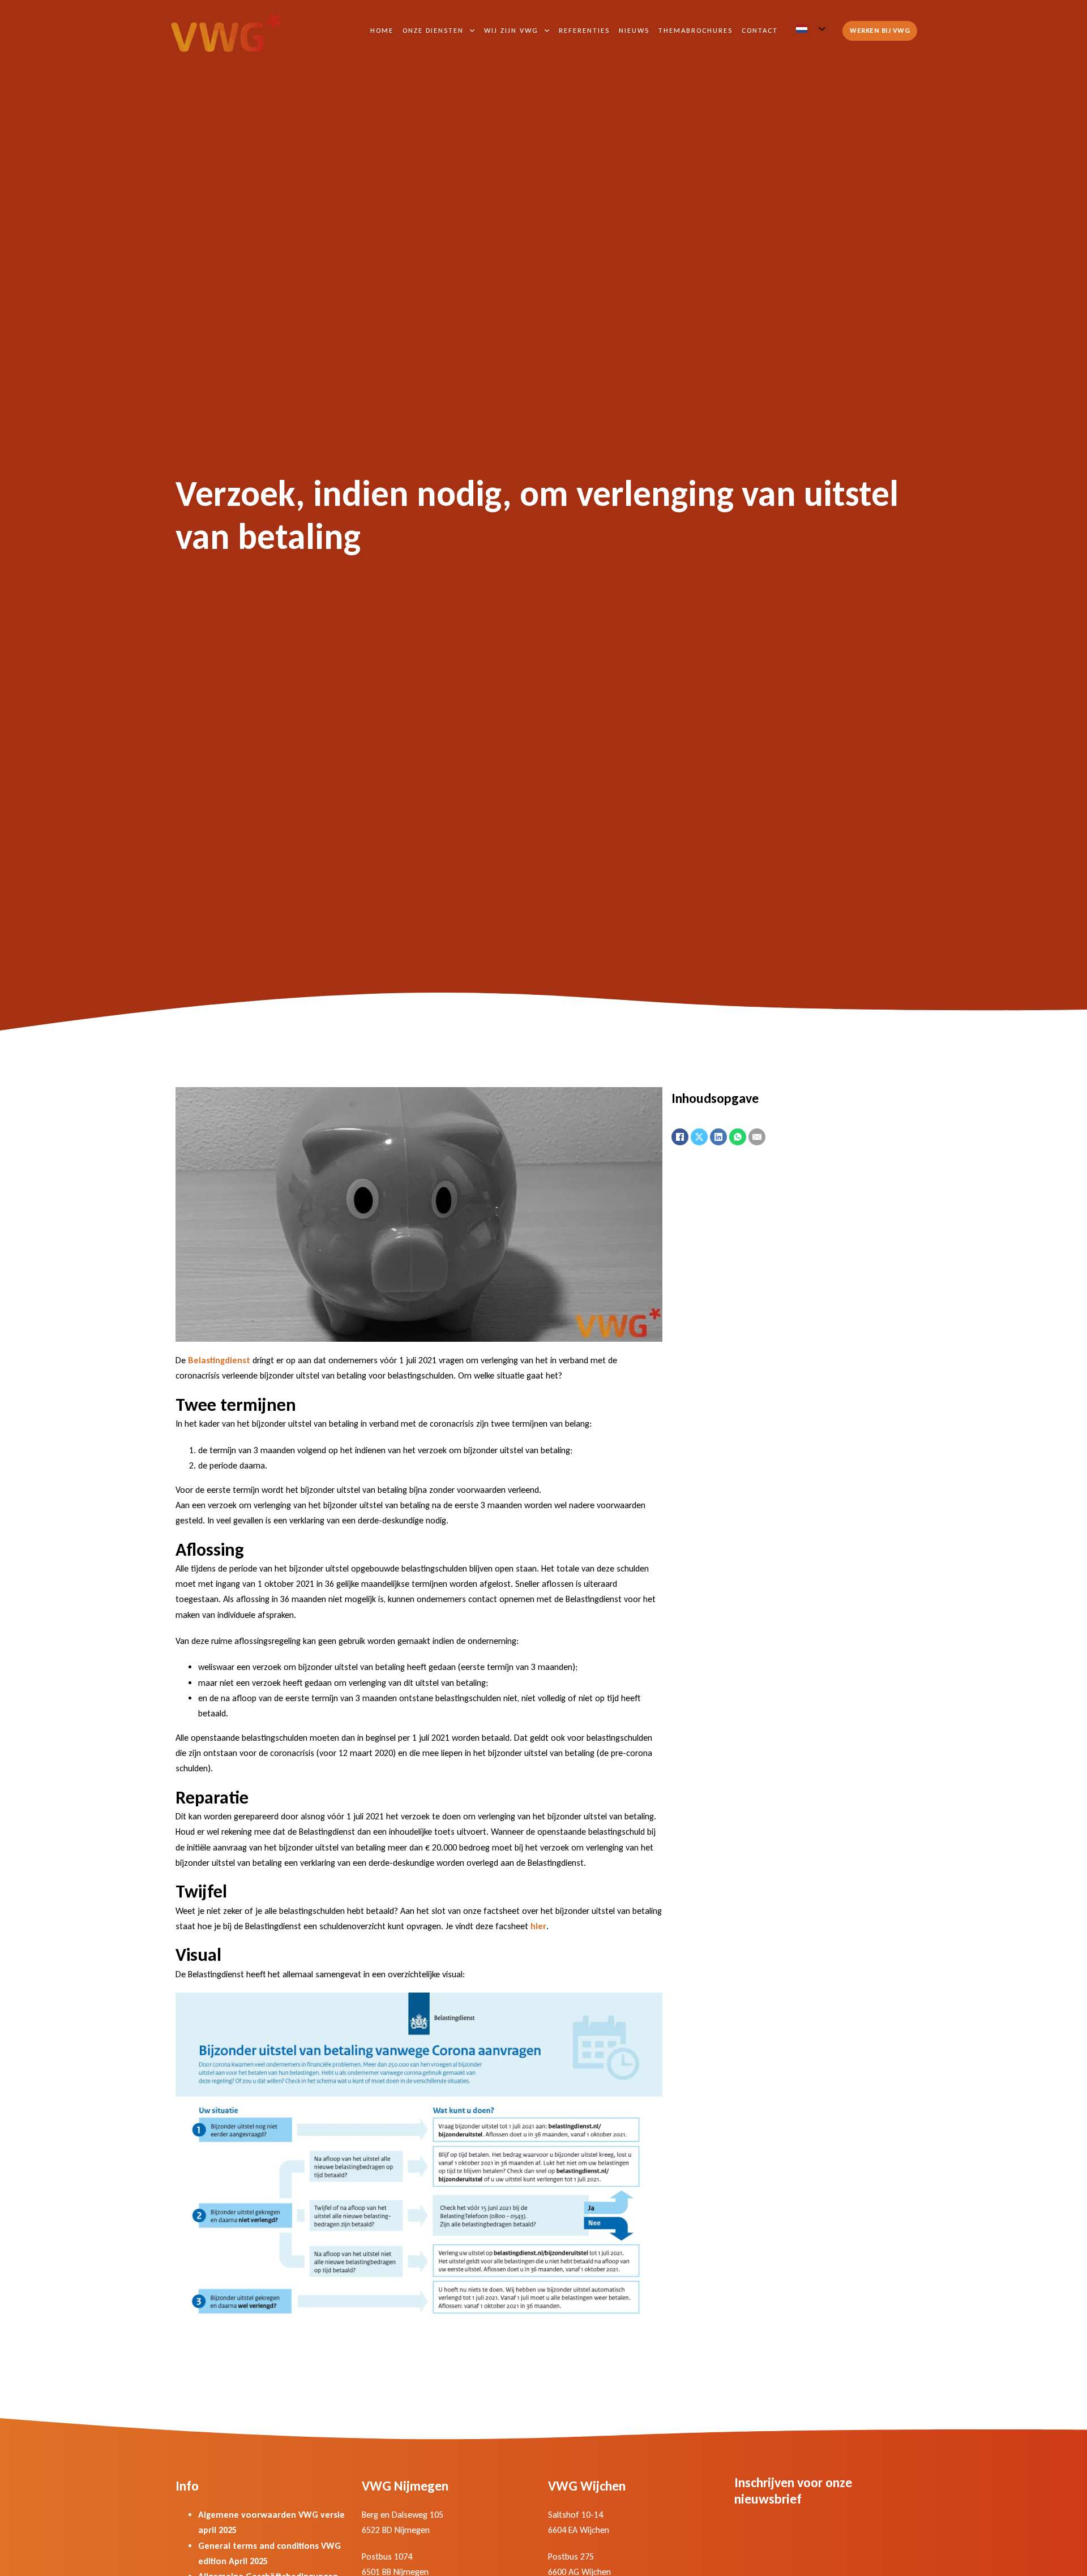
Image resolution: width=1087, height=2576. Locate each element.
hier (538, 1926)
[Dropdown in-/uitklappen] (472, 31)
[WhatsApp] (738, 1137)
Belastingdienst (219, 1360)
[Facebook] (680, 1137)
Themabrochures (696, 30)
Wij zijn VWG (511, 30)
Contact (760, 30)
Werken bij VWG (880, 30)
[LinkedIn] (718, 1137)
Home (382, 30)
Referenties (584, 30)
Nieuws (634, 30)
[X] (699, 1137)
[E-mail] (757, 1137)
